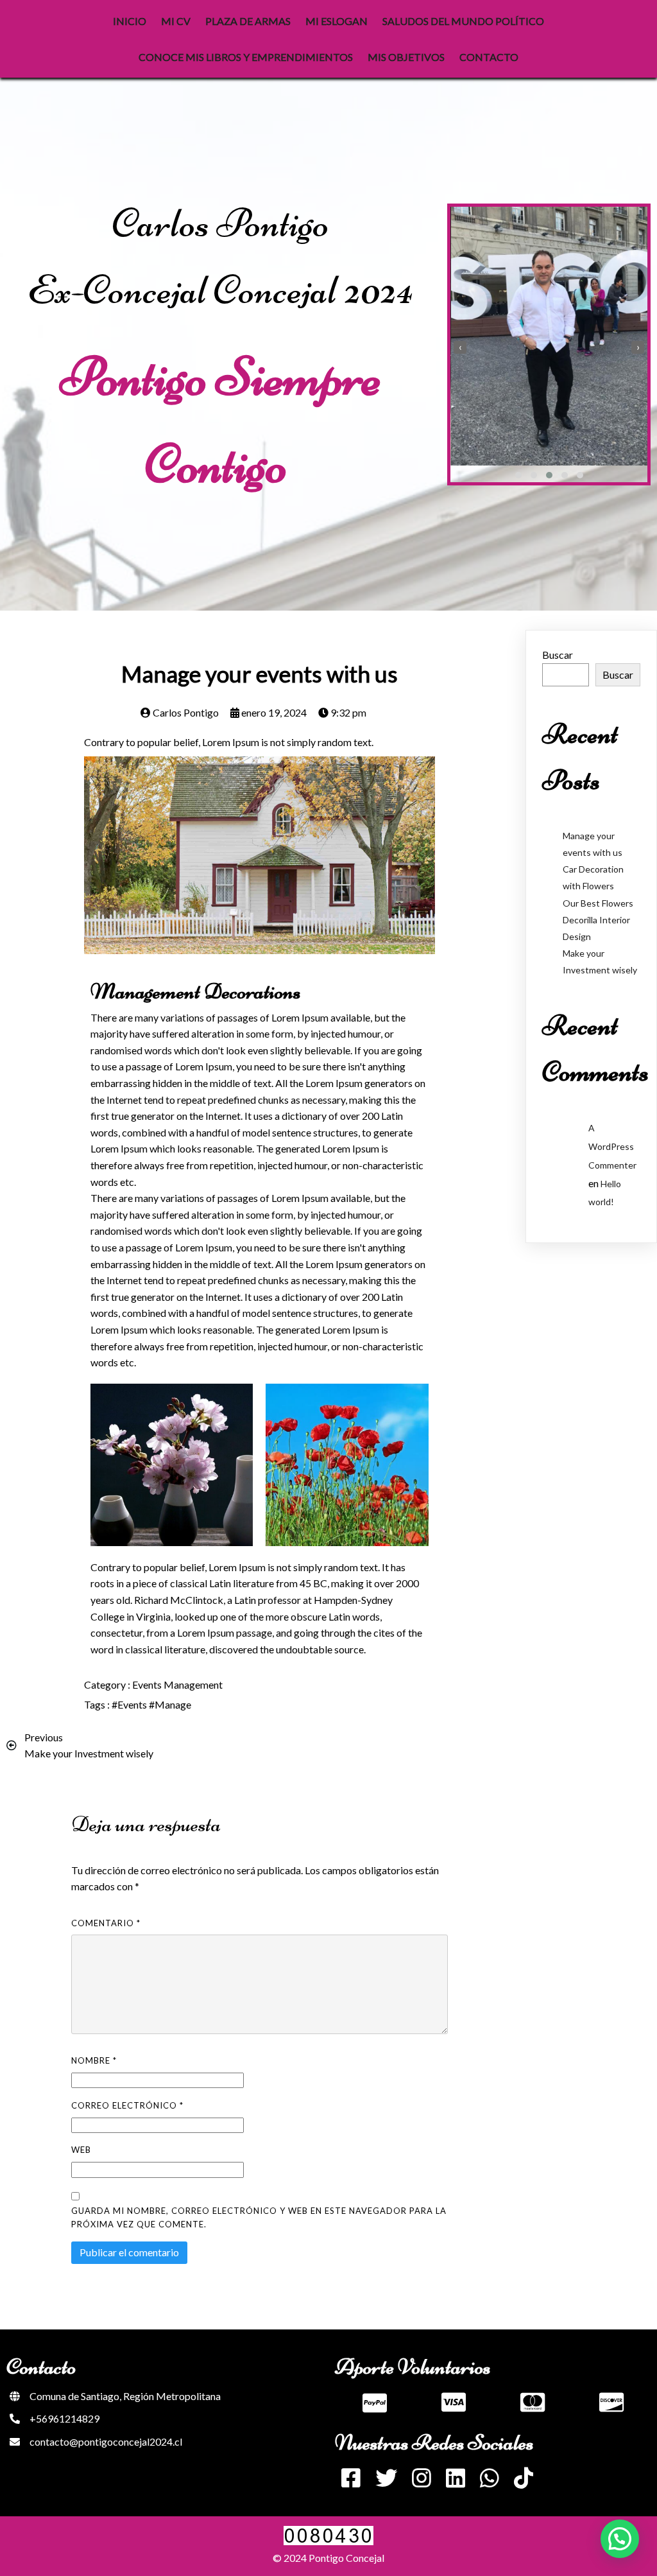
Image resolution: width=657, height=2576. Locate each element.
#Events (130, 1704)
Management (193, 1684)
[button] (518, 475)
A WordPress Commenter (612, 1146)
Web (81, 2150)
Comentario (106, 1923)
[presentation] (460, 347)
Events (148, 1684)
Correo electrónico (127, 2105)
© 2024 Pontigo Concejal (328, 2558)
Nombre (94, 2060)
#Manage (170, 1704)
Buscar (558, 655)
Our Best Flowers (598, 903)
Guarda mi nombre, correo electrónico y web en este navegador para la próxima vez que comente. (259, 2217)
